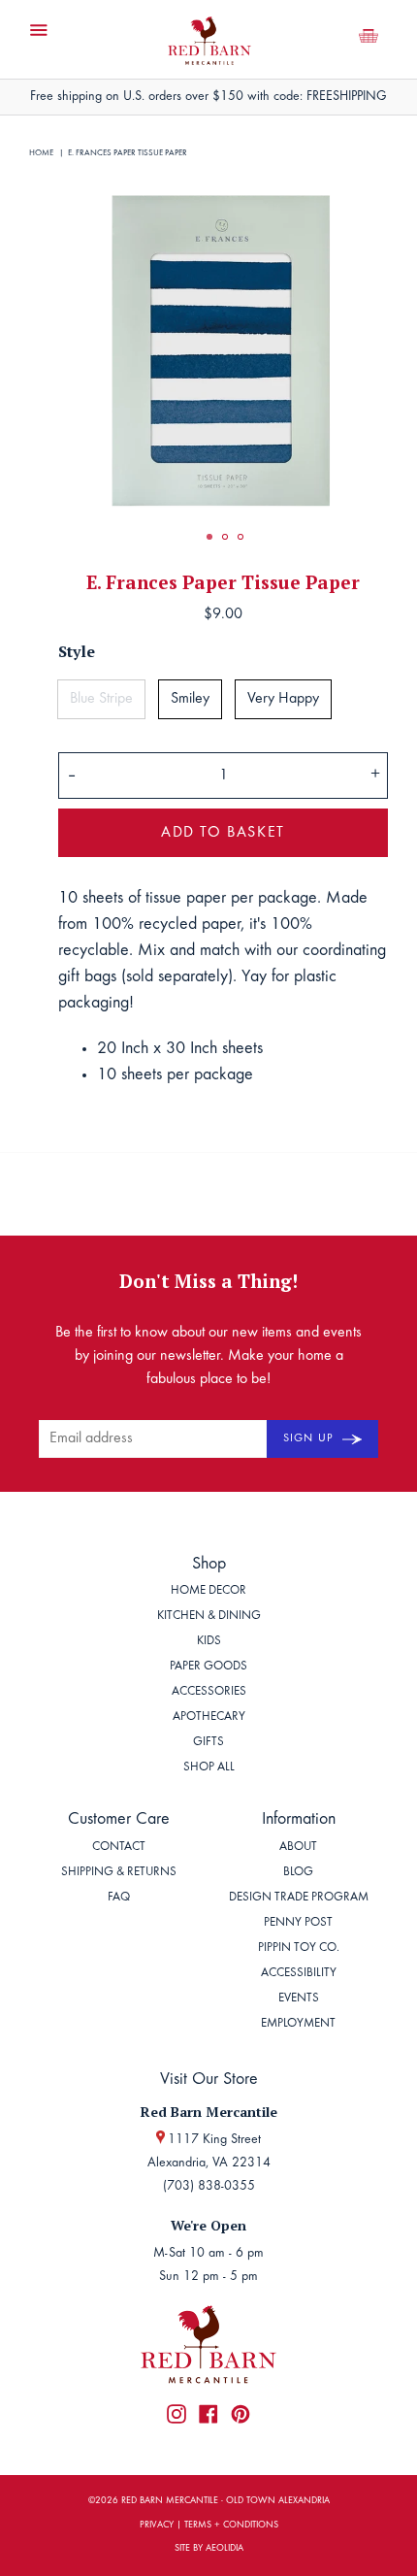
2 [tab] (225, 537)
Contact (119, 1848)
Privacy (157, 2526)
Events (299, 1999)
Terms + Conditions (231, 2526)
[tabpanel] (223, 348)
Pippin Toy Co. (299, 1949)
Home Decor (208, 1591)
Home (41, 153)
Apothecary (209, 1717)
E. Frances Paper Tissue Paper (128, 153)
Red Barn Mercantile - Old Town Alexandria (225, 2501)
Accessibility (299, 1974)
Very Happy (283, 699)
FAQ (119, 1898)
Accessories (209, 1692)
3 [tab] (241, 537)
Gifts (208, 1743)
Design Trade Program (299, 1898)
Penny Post (298, 1923)
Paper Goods (208, 1667)
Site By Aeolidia (209, 2549)
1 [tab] (209, 537)
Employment (298, 2024)
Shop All (209, 1768)
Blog (298, 1873)
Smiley (190, 699)
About (298, 1848)
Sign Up (310, 1438)
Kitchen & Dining (209, 1617)
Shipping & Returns (119, 1873)
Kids (209, 1642)
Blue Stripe (101, 699)
